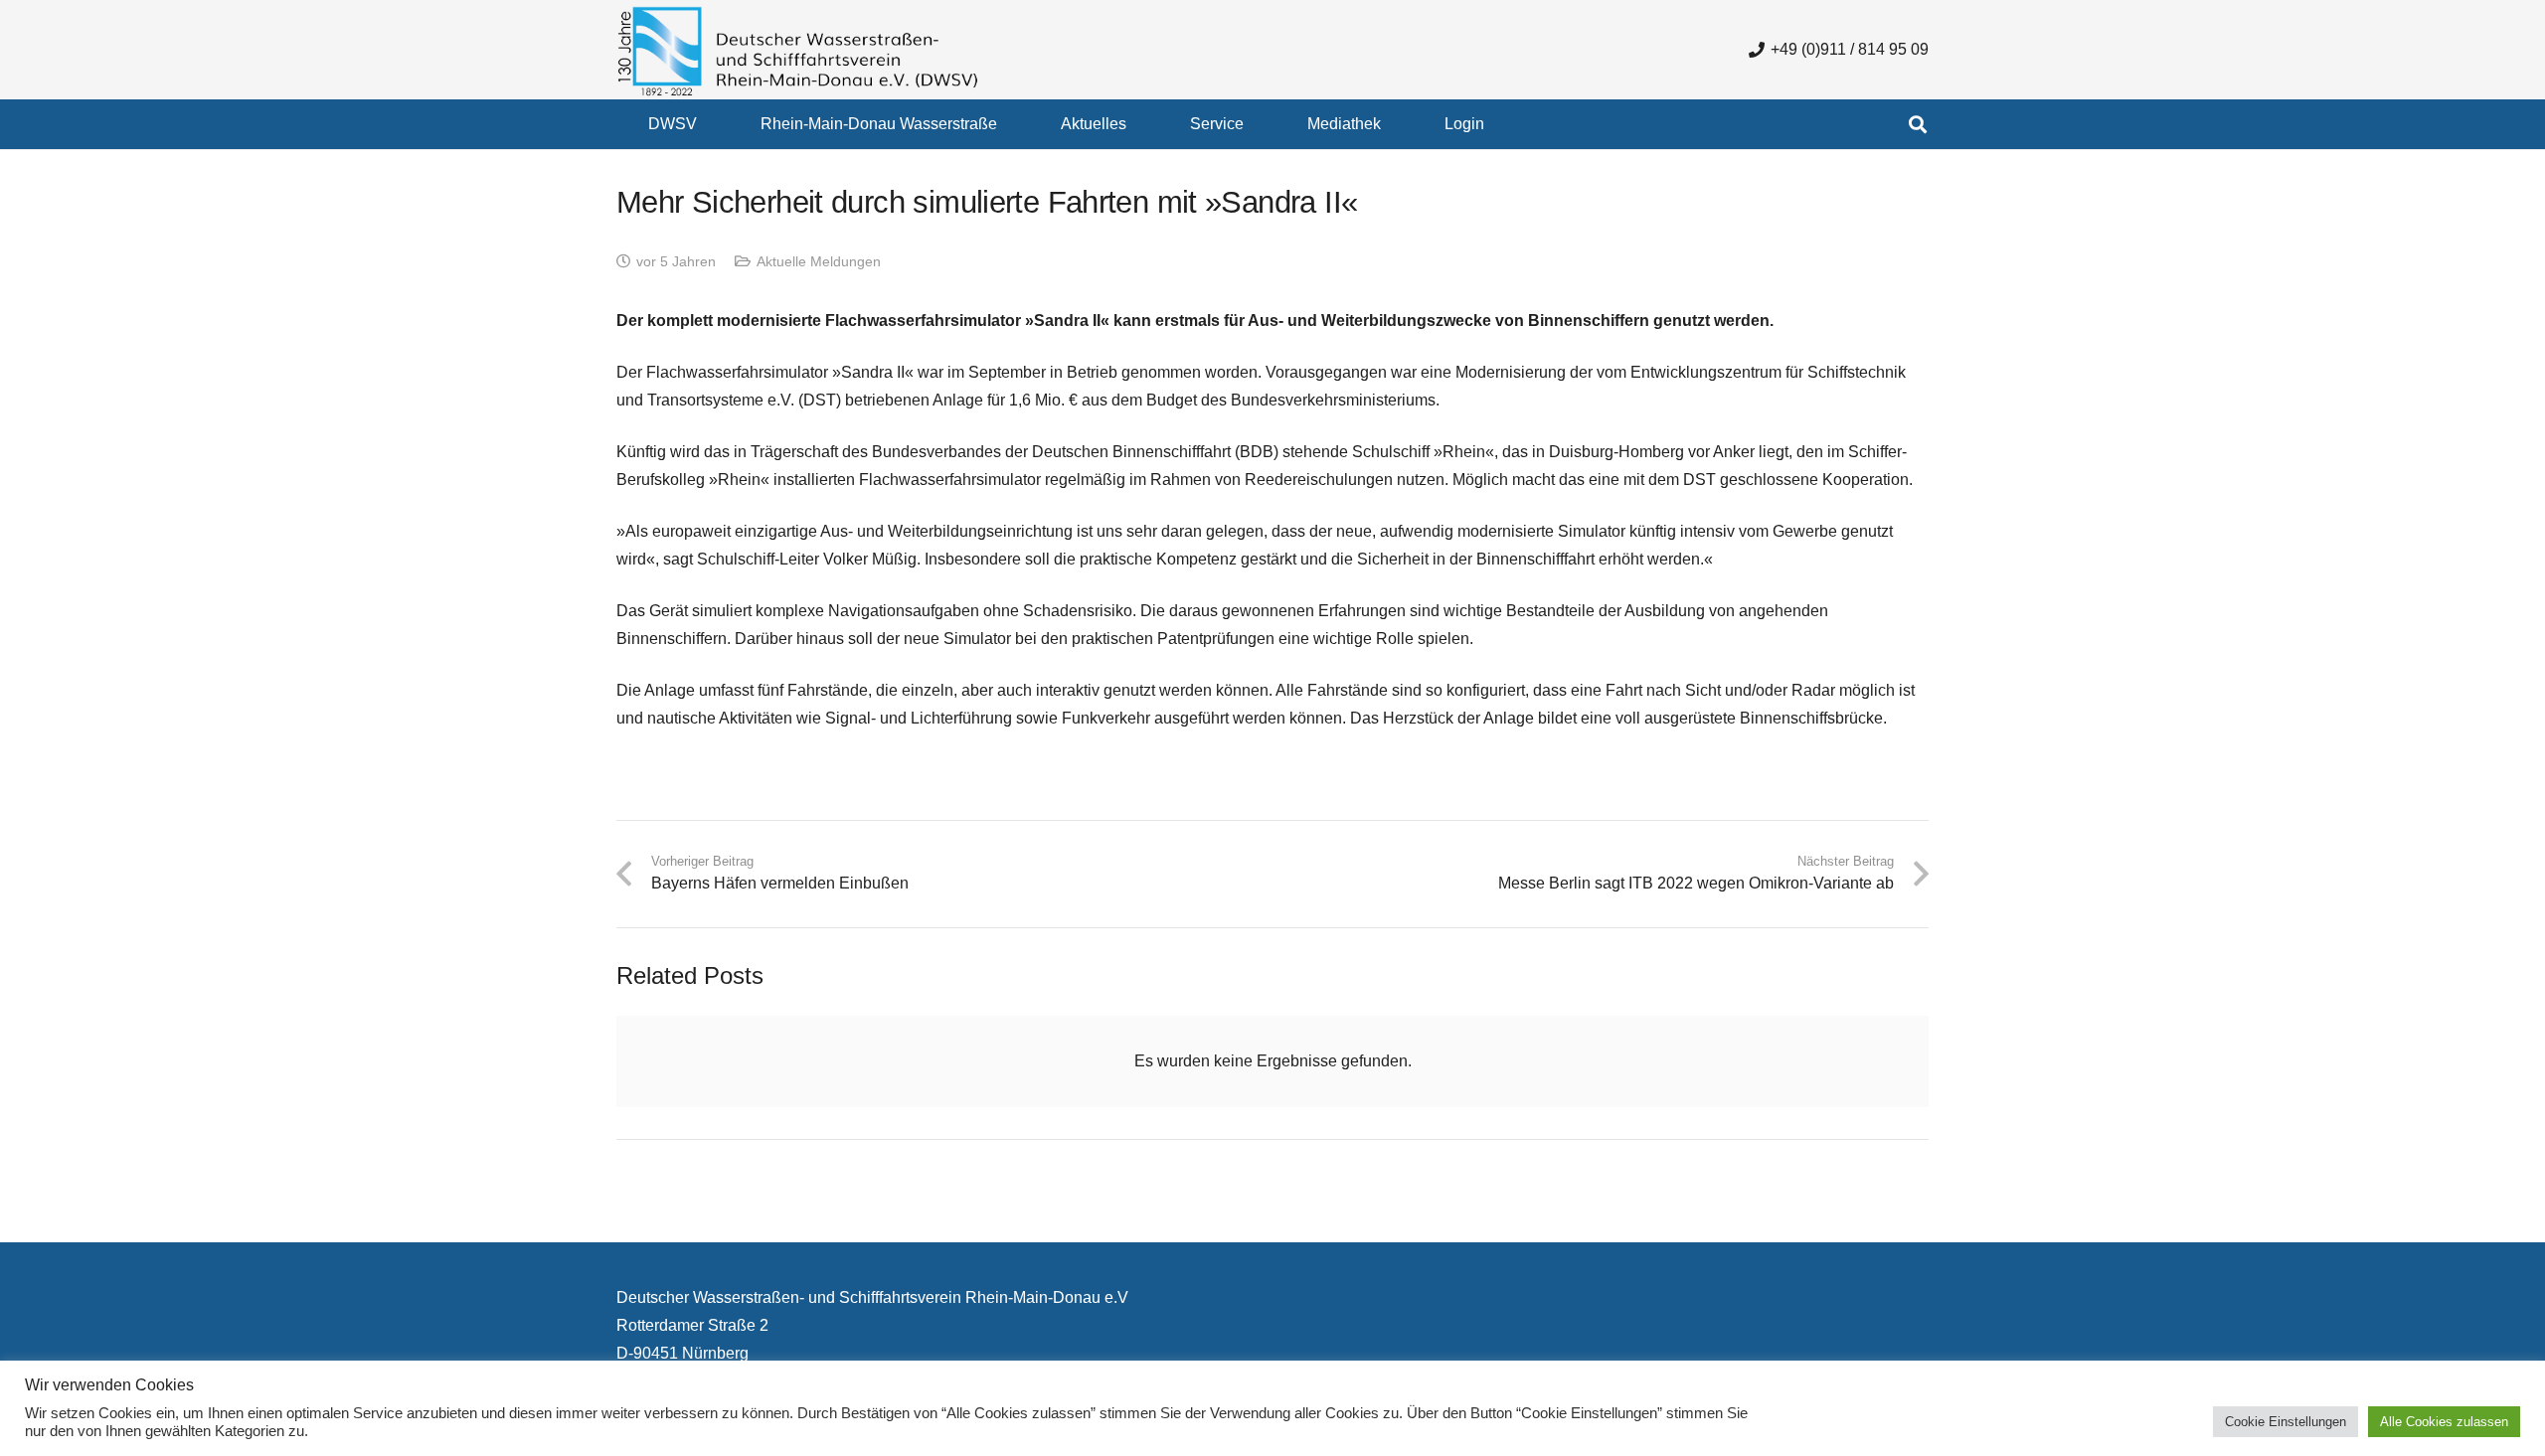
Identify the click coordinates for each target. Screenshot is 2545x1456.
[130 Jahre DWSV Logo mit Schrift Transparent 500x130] (798, 50)
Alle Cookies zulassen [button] (2444, 1422)
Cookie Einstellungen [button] (2286, 1422)
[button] (711, 124)
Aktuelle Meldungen (819, 261)
